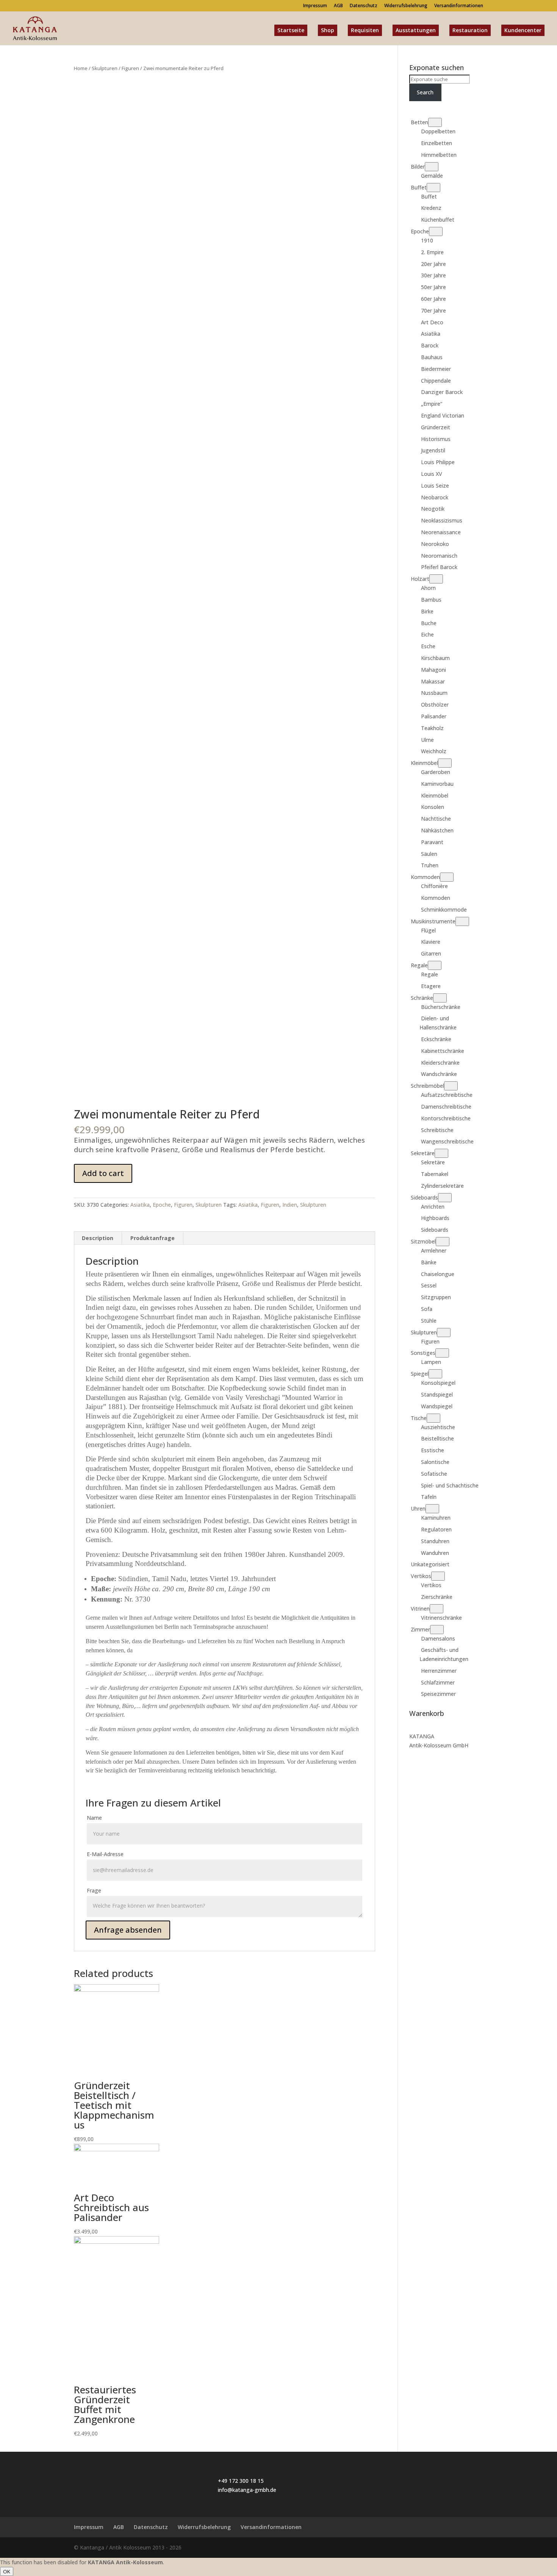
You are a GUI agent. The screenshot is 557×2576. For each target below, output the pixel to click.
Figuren (130, 68)
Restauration (470, 30)
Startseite (291, 30)
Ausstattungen (416, 30)
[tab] (98, 1238)
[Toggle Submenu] (435, 122)
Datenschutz (364, 6)
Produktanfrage (153, 1238)
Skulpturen (105, 68)
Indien (290, 1205)
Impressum (315, 6)
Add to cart (103, 1173)
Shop (328, 30)
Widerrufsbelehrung (406, 6)
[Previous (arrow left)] (13, 1288)
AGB (338, 6)
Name (94, 1818)
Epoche (162, 1205)
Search (425, 92)
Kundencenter (523, 30)
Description (98, 1238)
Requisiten (365, 30)
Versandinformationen (459, 6)
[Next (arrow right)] (544, 1288)
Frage (94, 1890)
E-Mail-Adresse (105, 1854)
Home (81, 68)
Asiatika (140, 1205)
